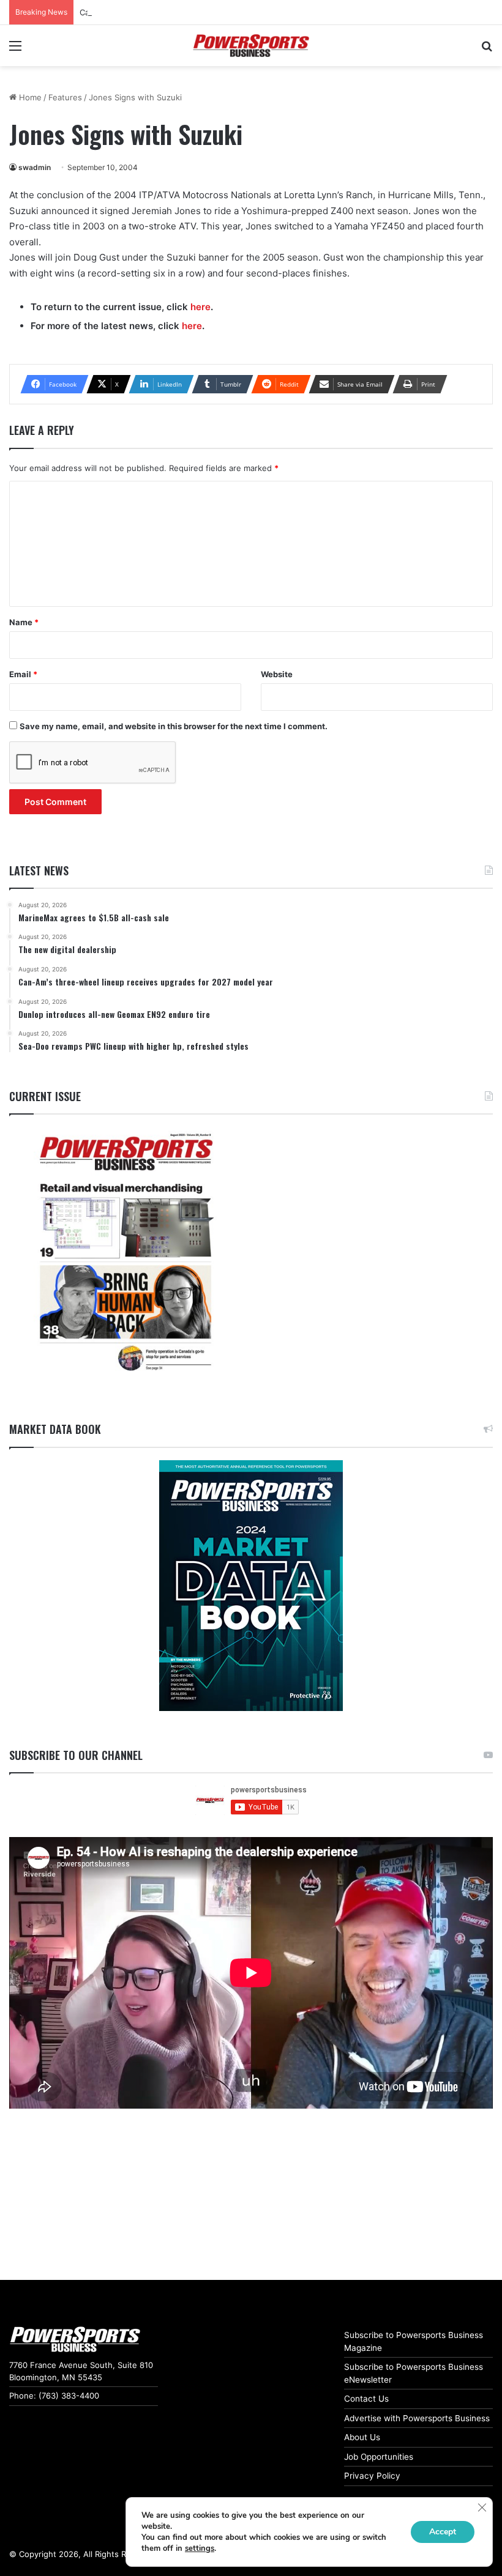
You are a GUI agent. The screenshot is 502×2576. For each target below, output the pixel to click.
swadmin (35, 167)
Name (24, 622)
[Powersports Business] (251, 46)
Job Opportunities (379, 2457)
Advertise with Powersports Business (417, 2418)
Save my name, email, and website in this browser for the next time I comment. (174, 726)
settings (200, 2548)
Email (23, 674)
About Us (362, 2437)
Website (277, 674)
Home (29, 97)
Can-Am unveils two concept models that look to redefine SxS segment (217, 12)
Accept (443, 2532)
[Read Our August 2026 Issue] (125, 1253)
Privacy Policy (372, 2476)
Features (65, 97)
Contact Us (366, 2399)
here (200, 307)
